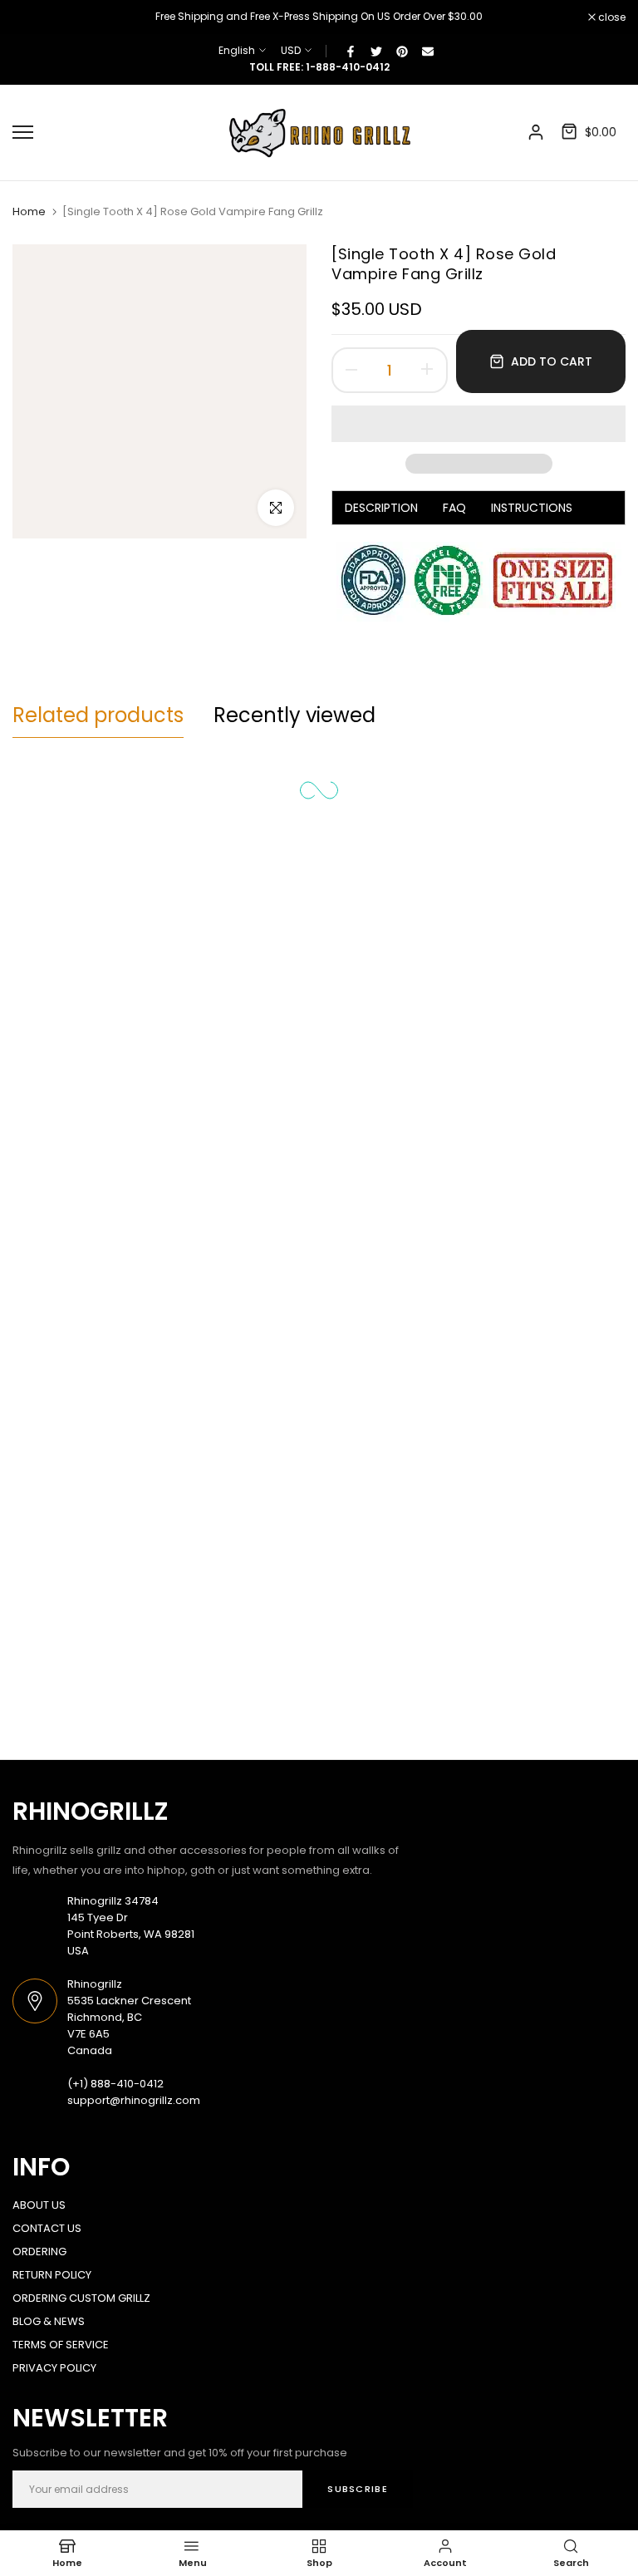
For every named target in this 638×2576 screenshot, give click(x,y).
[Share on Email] (428, 51)
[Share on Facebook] (351, 51)
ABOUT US (39, 2205)
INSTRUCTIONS (532, 508)
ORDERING (39, 2252)
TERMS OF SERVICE (61, 2345)
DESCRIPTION (381, 508)
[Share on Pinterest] (402, 51)
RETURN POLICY (52, 2275)
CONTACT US (47, 2228)
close (35, 17)
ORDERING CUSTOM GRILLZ (81, 2298)
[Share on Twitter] (376, 51)
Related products (98, 715)
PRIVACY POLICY (54, 2368)
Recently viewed (294, 715)
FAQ (454, 508)
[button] (478, 424)
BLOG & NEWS (49, 2321)
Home (29, 212)
